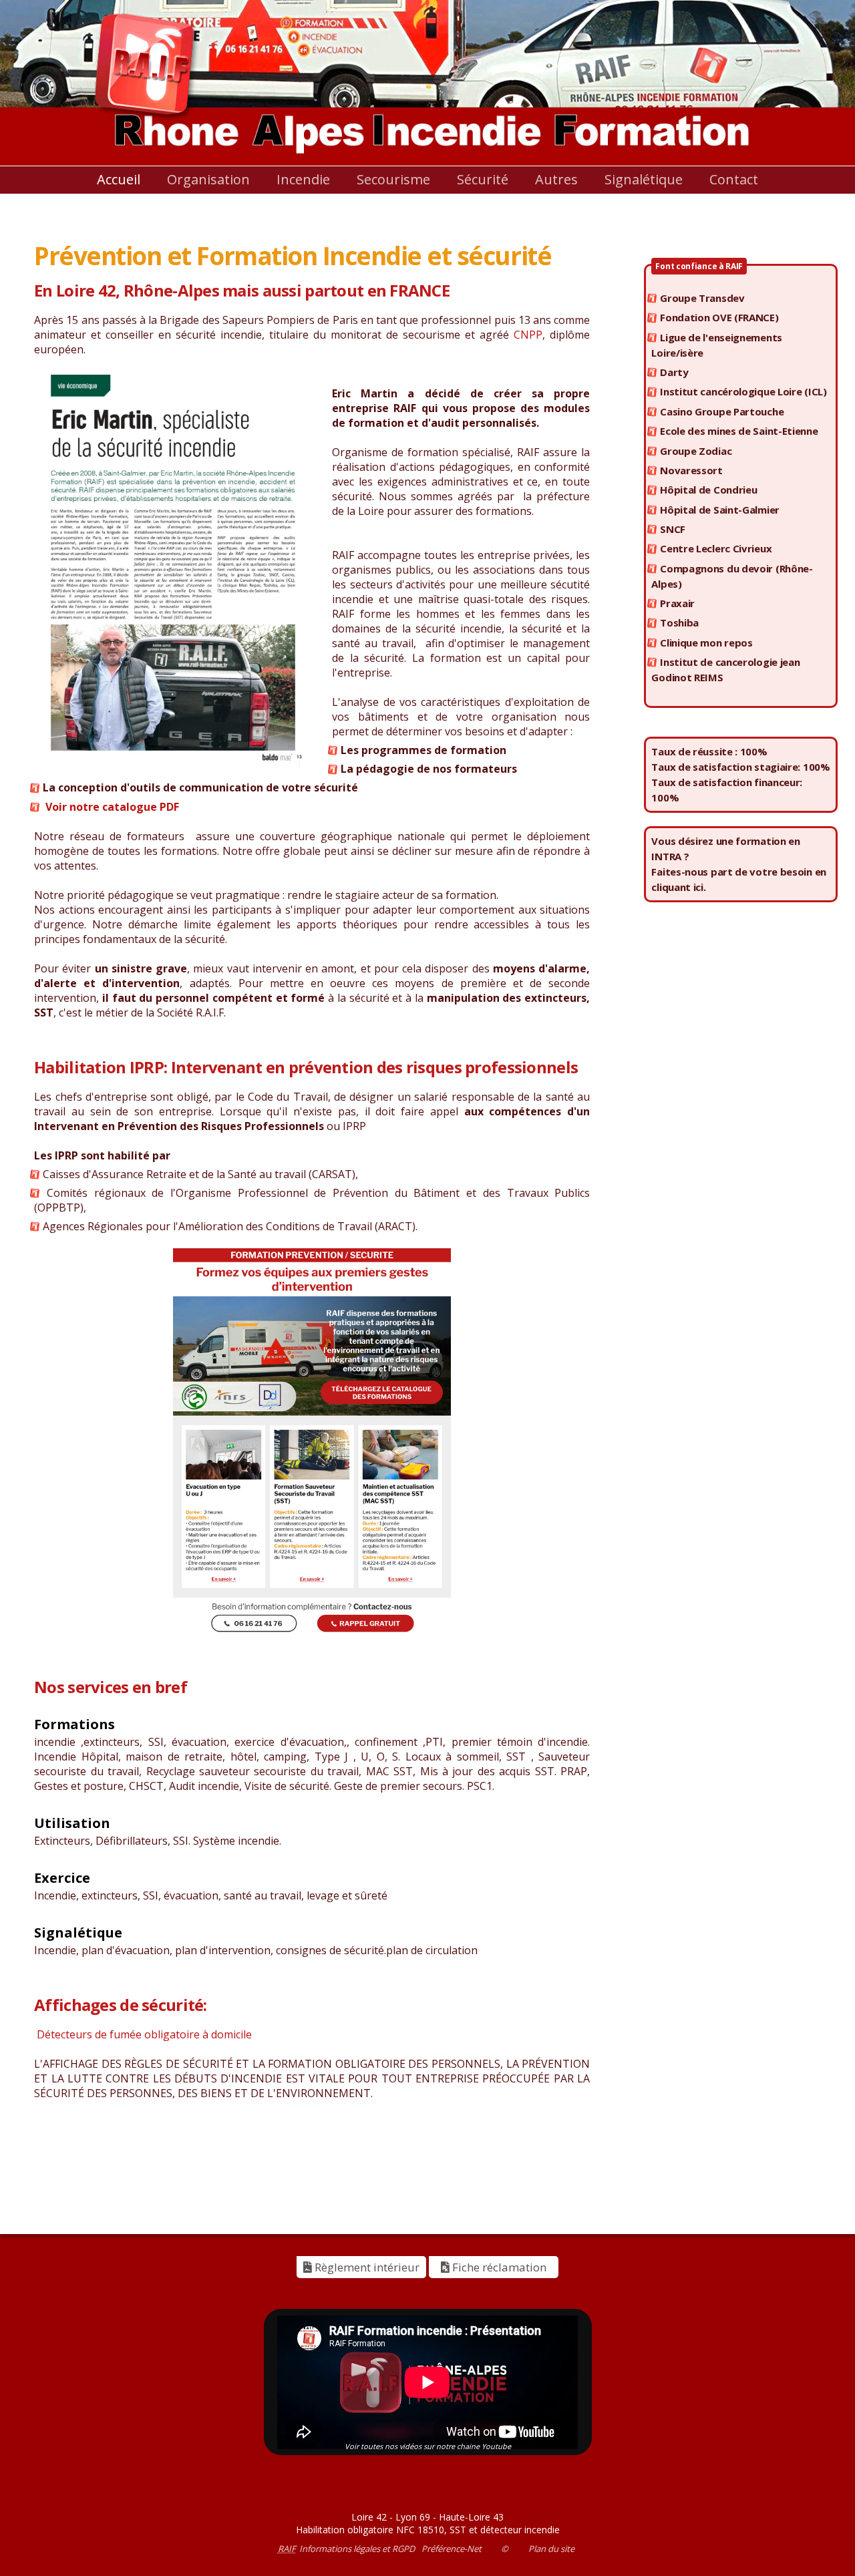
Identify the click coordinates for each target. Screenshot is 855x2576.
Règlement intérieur (366, 2267)
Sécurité (483, 179)
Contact (734, 179)
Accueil (119, 179)
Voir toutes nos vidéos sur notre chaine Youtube (428, 2446)
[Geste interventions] (312, 1444)
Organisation (208, 179)
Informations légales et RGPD (357, 2549)
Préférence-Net (452, 2549)
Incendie (303, 179)
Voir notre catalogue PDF (112, 807)
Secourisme (393, 179)
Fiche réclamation (498, 2267)
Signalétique (644, 179)
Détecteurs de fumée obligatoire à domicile (143, 2034)
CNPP (528, 335)
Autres (556, 179)
